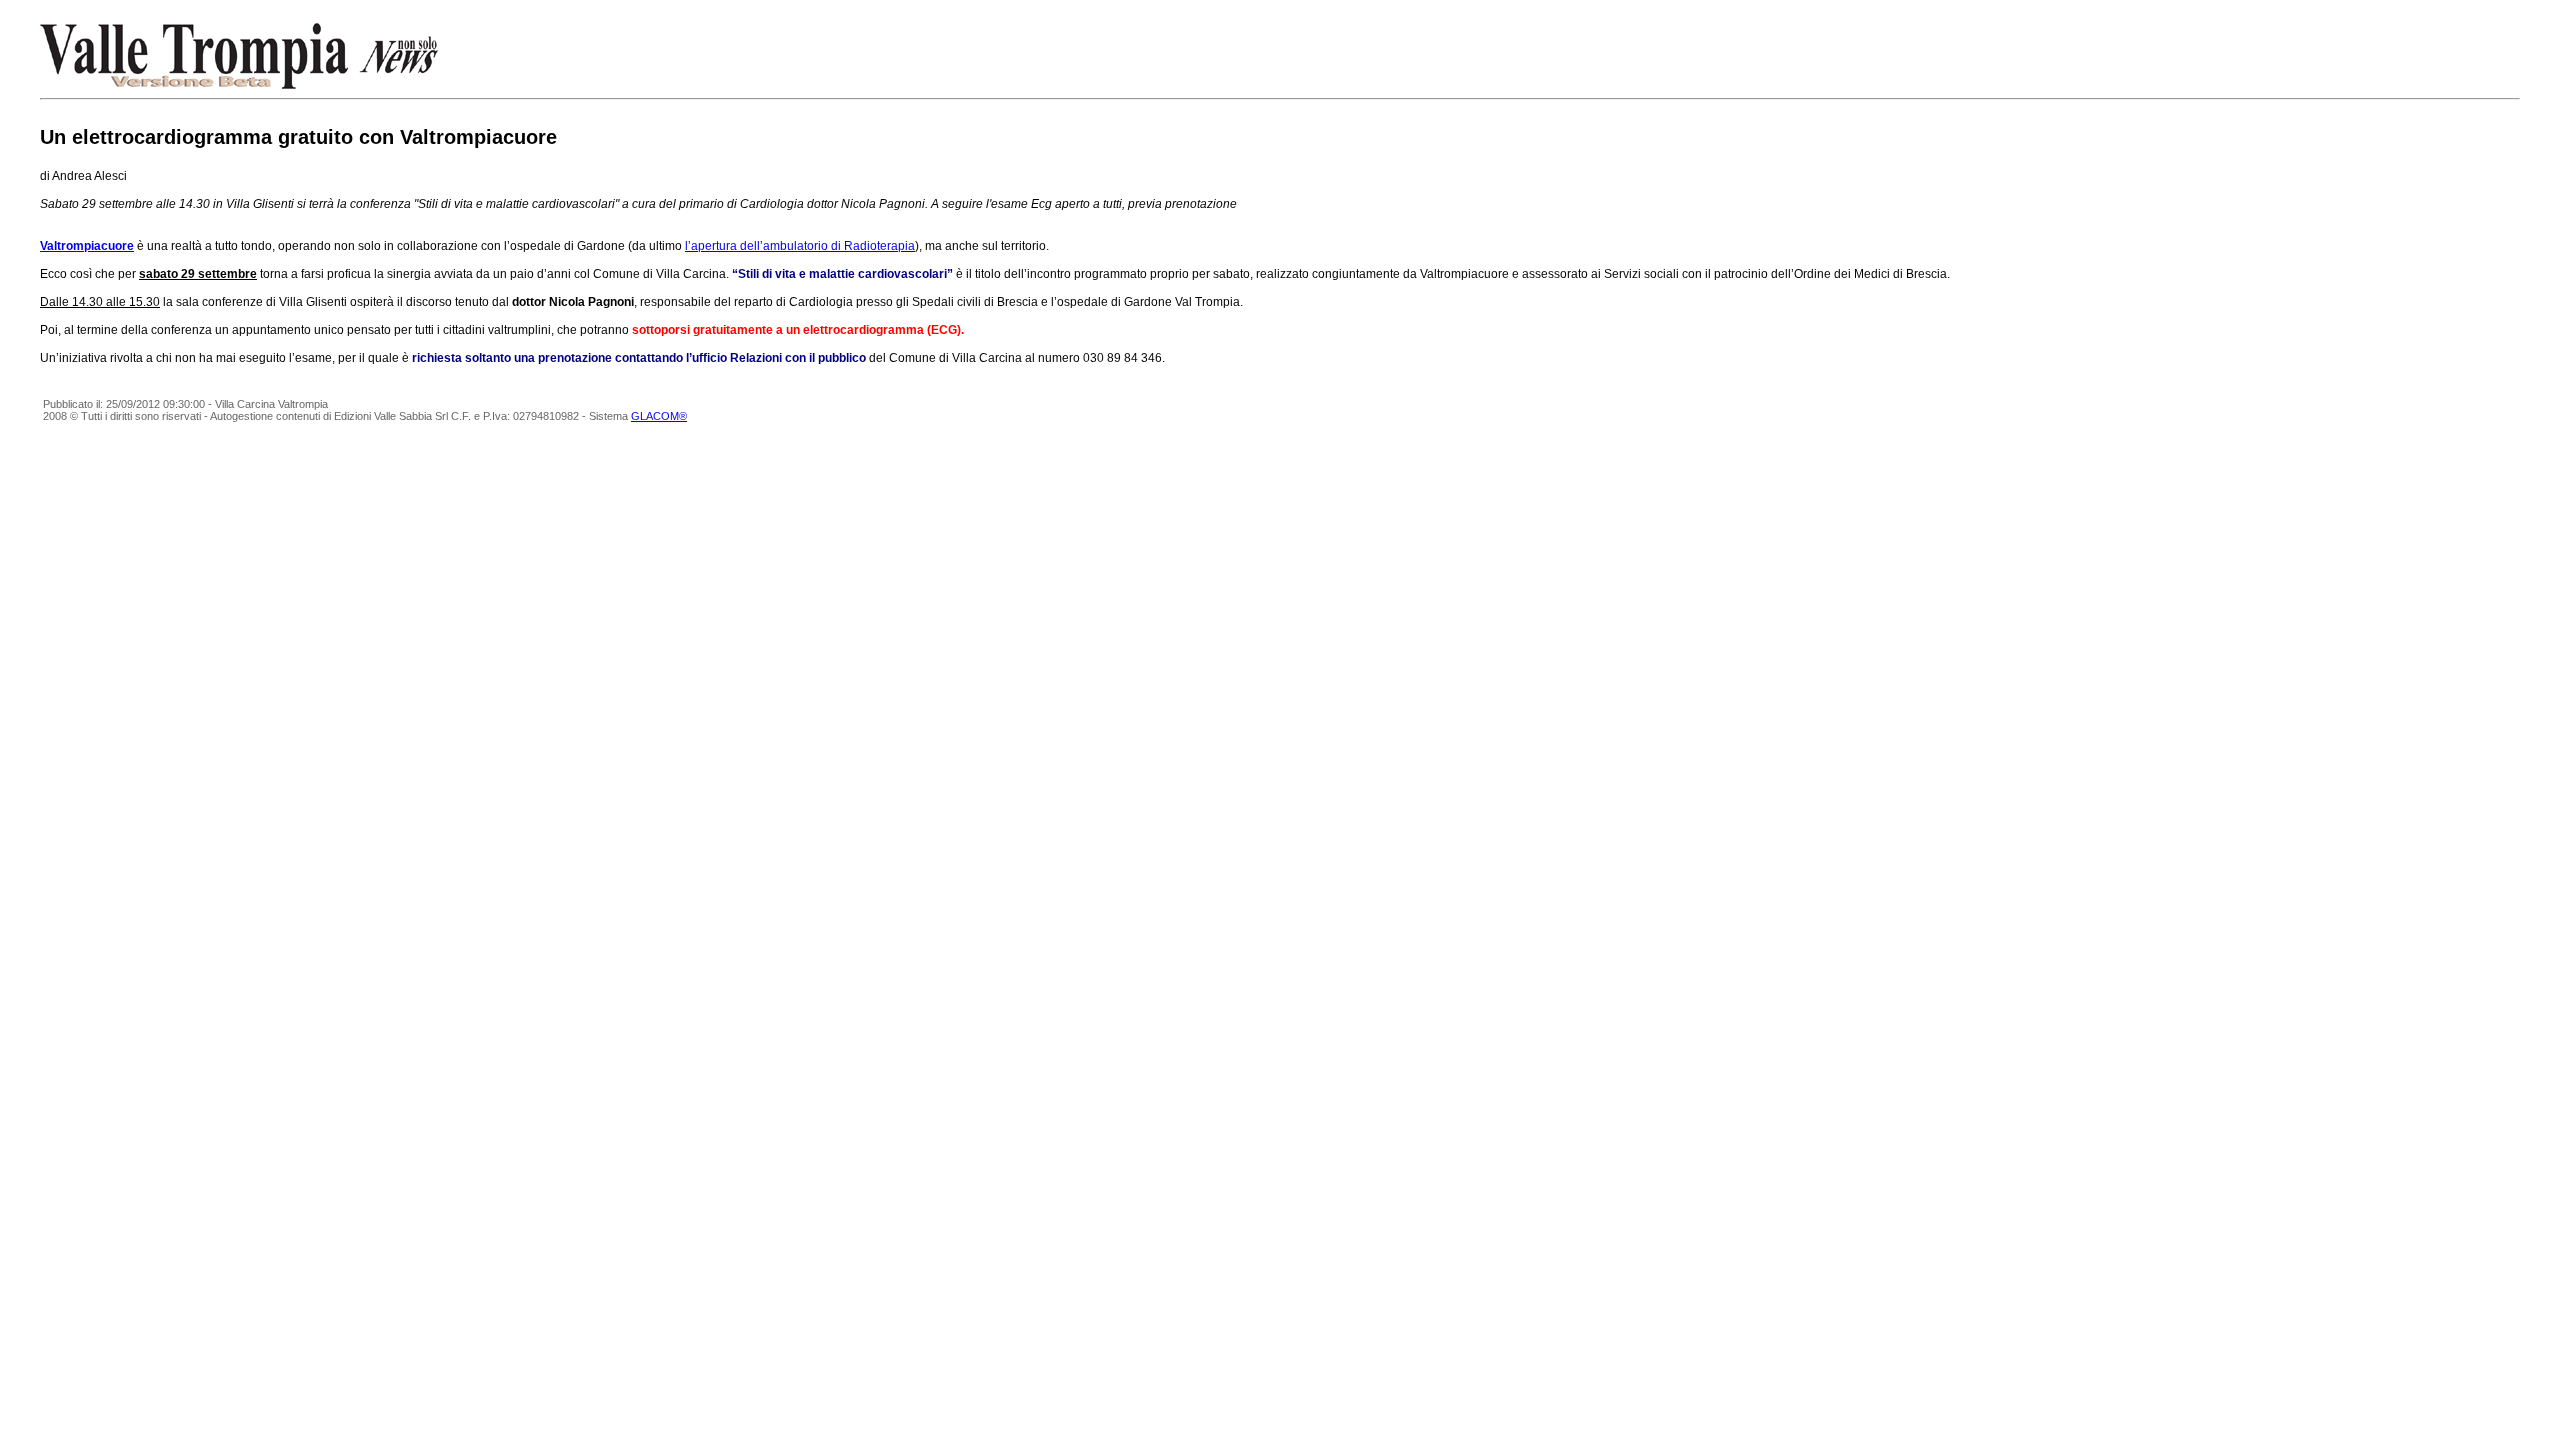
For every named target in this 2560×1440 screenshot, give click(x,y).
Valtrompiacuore (87, 246)
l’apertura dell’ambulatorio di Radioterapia (800, 246)
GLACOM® (659, 416)
